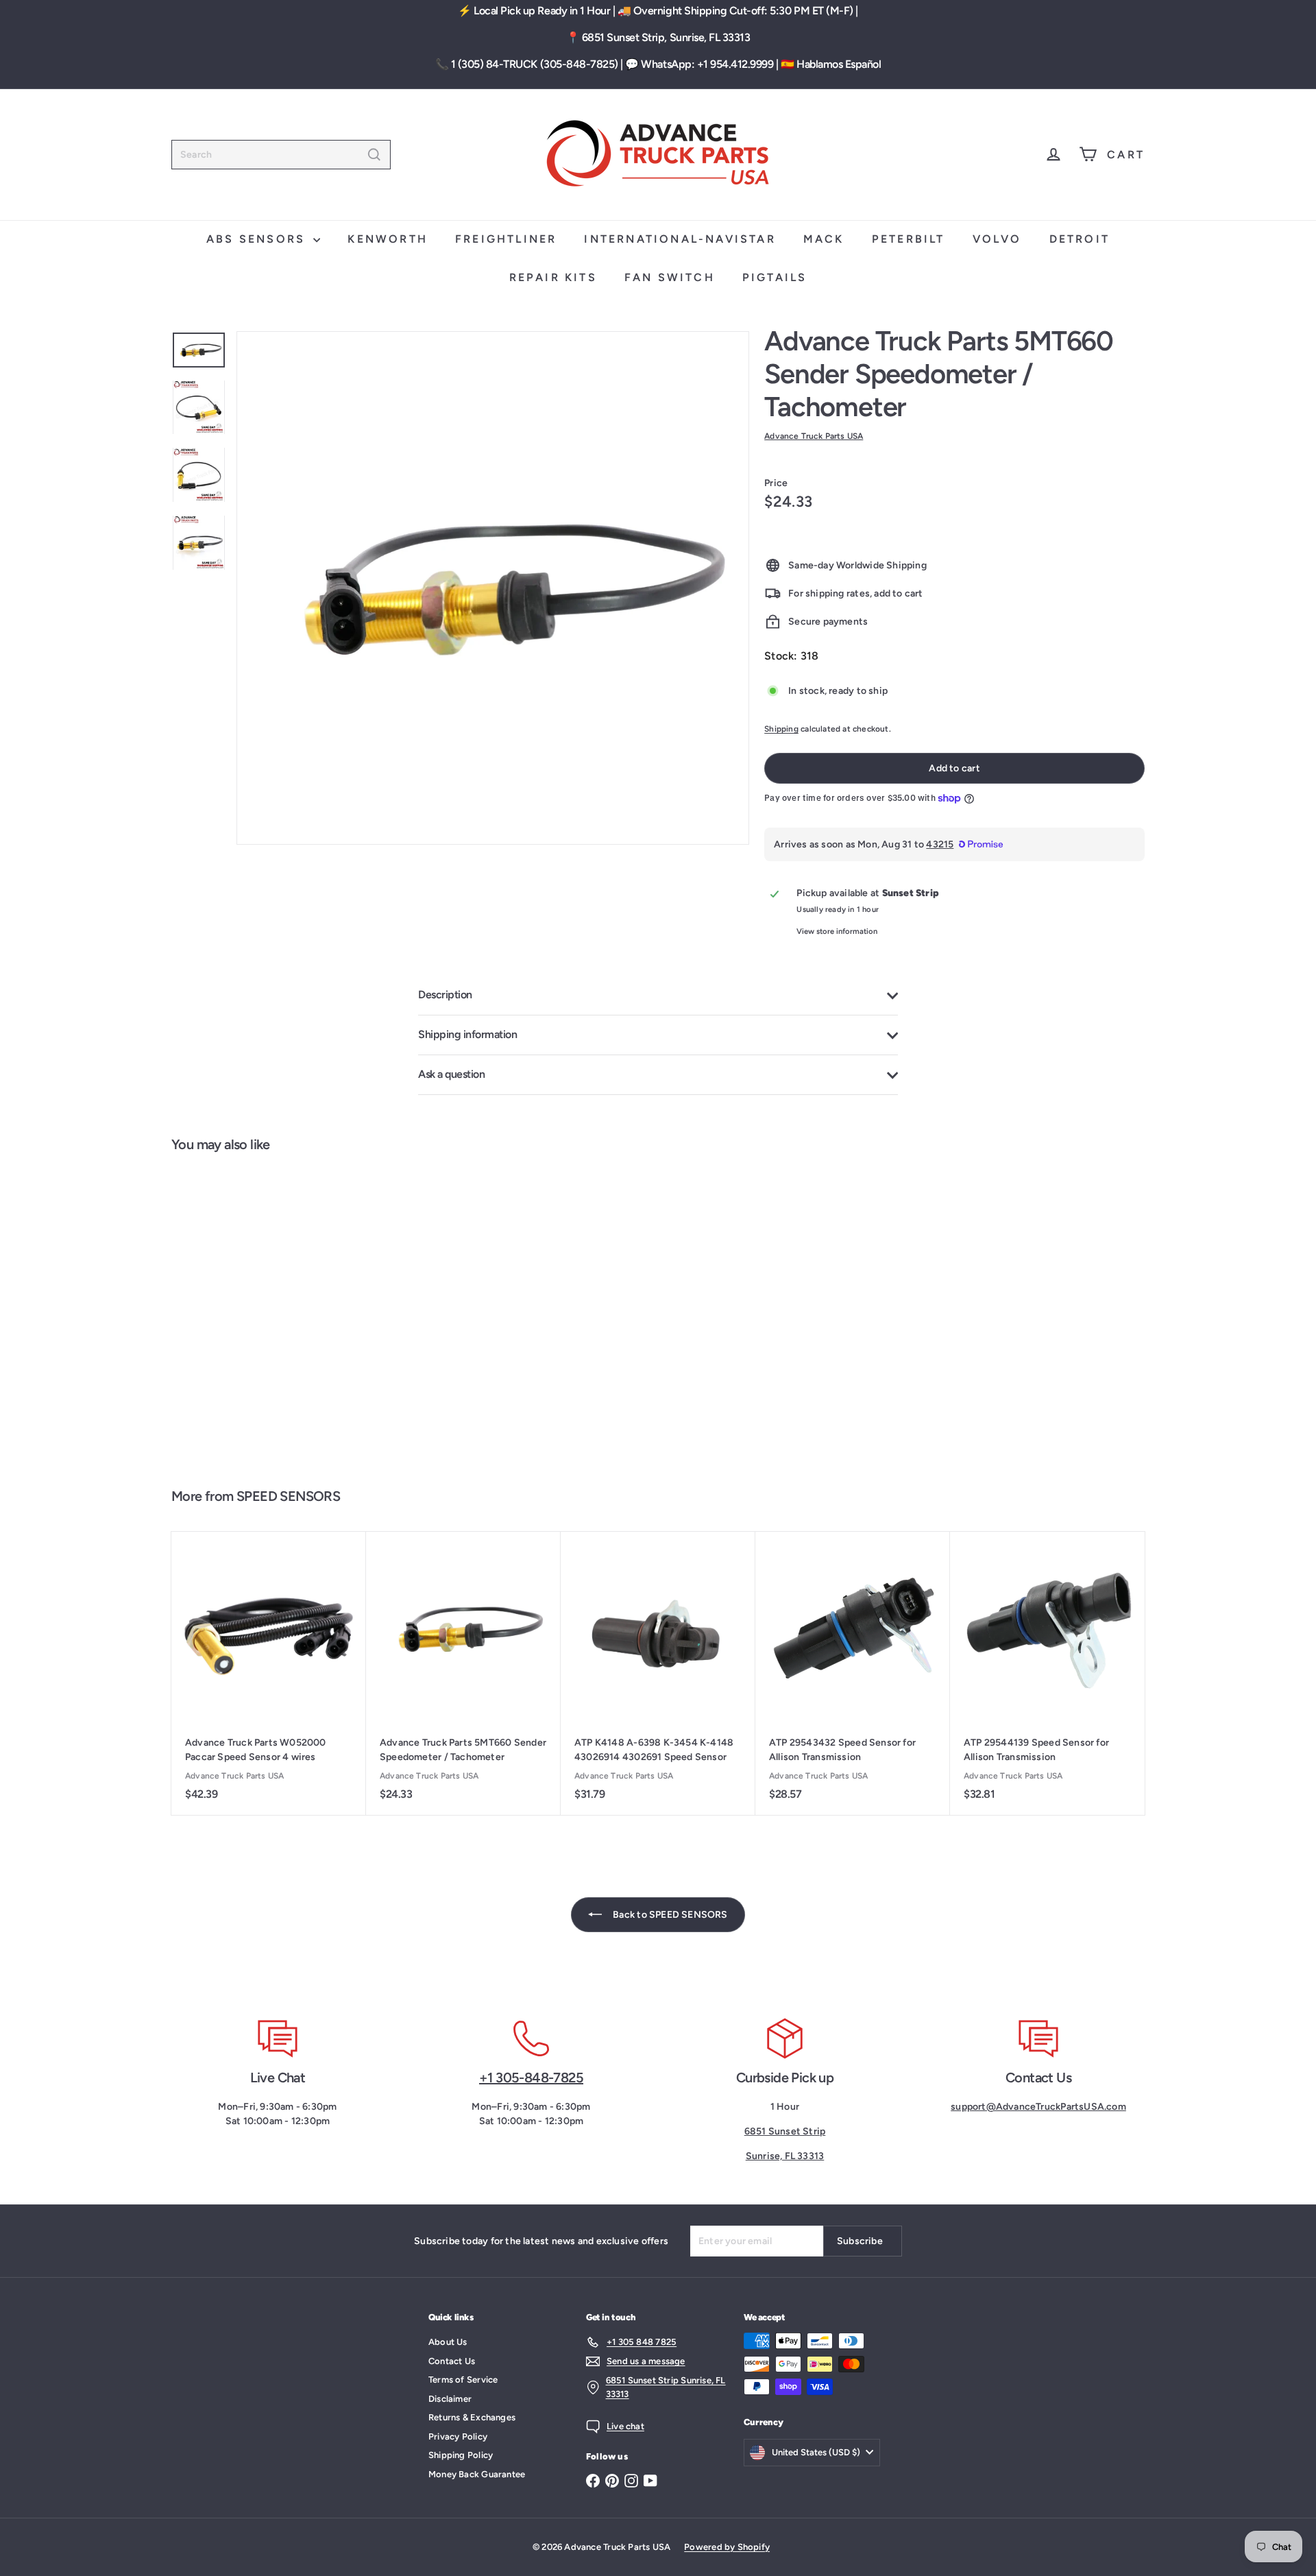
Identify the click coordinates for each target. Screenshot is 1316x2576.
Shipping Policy (461, 2455)
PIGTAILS (775, 277)
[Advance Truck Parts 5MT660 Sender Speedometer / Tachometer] (253, 1313)
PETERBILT (909, 239)
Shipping (781, 729)
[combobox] (281, 155)
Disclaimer (450, 2399)
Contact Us (452, 2361)
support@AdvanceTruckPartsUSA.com (1038, 2107)
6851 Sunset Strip (785, 2131)
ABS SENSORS (258, 239)
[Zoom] (493, 588)
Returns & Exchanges (472, 2417)
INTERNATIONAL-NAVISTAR (680, 239)
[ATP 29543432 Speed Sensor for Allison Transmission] (853, 1673)
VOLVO (997, 239)
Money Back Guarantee (477, 2474)
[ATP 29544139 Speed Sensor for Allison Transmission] (1047, 1673)
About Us (448, 2342)
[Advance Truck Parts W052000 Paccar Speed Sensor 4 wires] (269, 1673)
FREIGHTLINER (506, 239)
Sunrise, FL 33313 (785, 2156)
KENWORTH (388, 239)
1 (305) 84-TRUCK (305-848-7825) (535, 64)
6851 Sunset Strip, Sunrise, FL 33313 (666, 37)
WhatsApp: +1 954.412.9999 (707, 64)
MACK (824, 239)
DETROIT (1080, 239)
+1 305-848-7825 (531, 2078)
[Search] (374, 155)
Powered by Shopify (727, 2547)
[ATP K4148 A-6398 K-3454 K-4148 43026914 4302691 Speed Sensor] (658, 1673)
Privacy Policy (458, 2436)
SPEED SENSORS (288, 1496)
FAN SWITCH (670, 277)
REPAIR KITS (553, 277)
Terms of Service (463, 2380)
